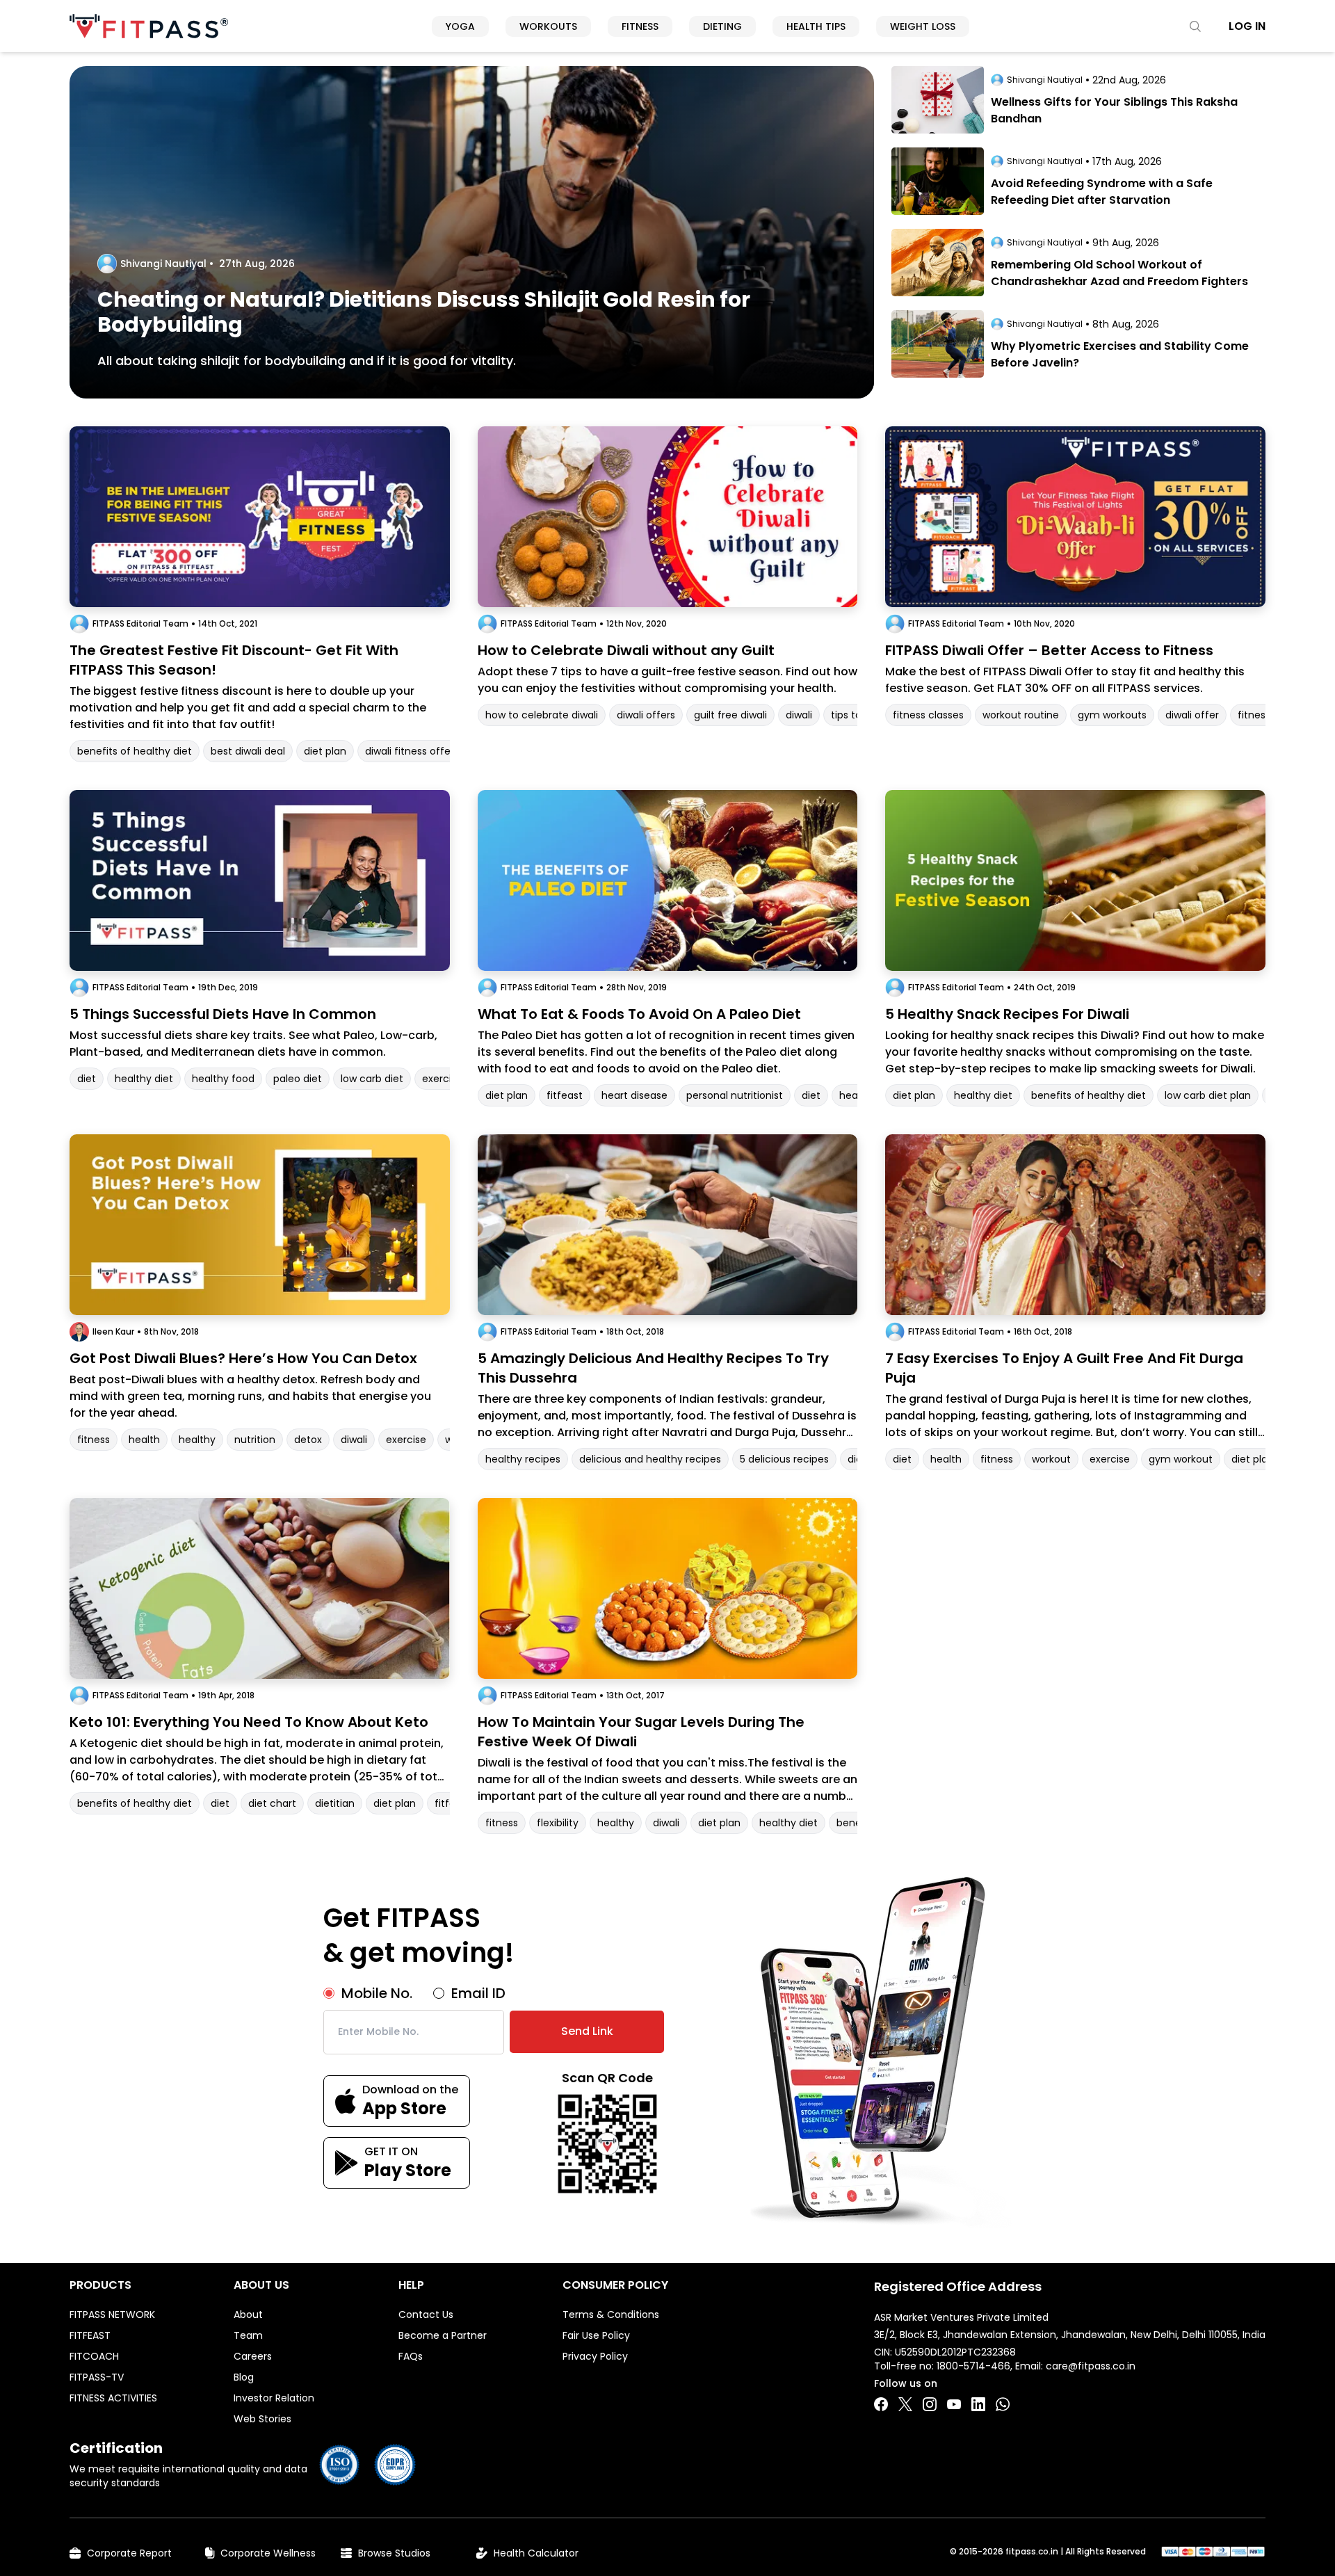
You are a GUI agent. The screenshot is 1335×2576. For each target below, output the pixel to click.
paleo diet (298, 1079)
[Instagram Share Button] (930, 2404)
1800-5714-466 (973, 2366)
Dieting (722, 26)
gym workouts (1112, 715)
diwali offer (1192, 715)
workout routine (1021, 715)
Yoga (460, 26)
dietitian (335, 1803)
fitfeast (565, 1095)
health (144, 1440)
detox (308, 1440)
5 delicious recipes (784, 1459)
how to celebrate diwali (542, 715)
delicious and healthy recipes (650, 1459)
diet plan (325, 751)
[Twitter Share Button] (905, 2404)
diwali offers (646, 715)
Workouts (548, 26)
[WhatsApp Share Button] (1003, 2404)
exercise (406, 1440)
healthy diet (144, 1079)
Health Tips (816, 26)
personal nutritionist (735, 1095)
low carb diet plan (1208, 1095)
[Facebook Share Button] (881, 2404)
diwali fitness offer (410, 751)
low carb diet (372, 1079)
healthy (197, 1440)
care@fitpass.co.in (1091, 2366)
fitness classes (928, 715)
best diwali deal (248, 751)
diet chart (272, 1803)
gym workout (1181, 1459)
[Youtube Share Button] (954, 2404)
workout (1051, 1459)
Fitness (640, 26)
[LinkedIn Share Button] (978, 2404)
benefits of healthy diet (135, 751)
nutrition (255, 1440)
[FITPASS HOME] (149, 26)
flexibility (558, 1823)
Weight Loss (923, 26)
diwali (799, 715)
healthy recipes (523, 1459)
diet (87, 1079)
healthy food (223, 1079)
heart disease (634, 1095)
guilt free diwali (730, 715)
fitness (94, 1440)
